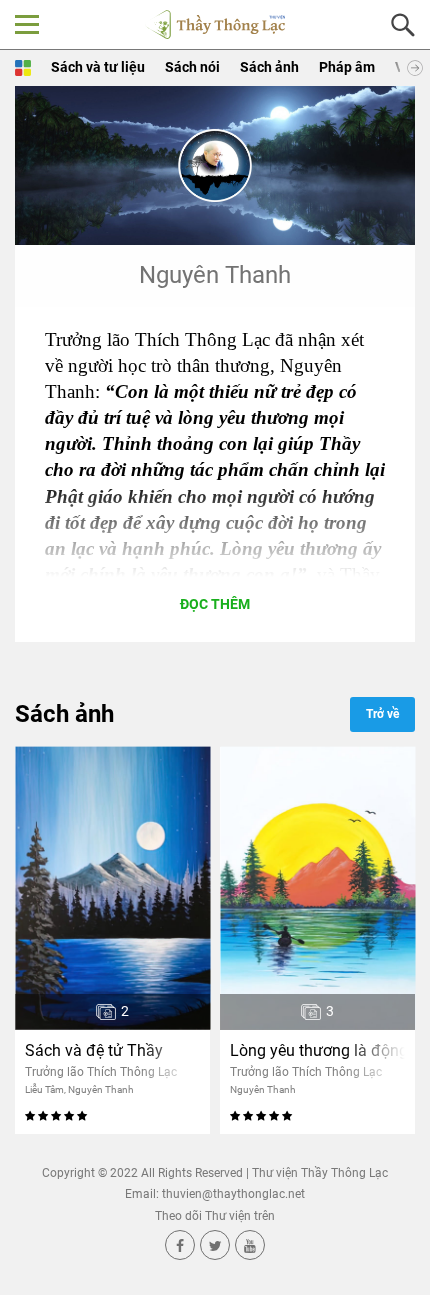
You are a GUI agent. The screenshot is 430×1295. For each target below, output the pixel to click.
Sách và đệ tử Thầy (94, 1050)
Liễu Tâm (44, 1089)
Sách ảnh (269, 67)
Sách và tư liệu (98, 67)
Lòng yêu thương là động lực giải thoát (317, 1050)
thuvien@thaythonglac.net (233, 1194)
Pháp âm (347, 67)
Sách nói (192, 67)
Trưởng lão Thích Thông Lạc (101, 1072)
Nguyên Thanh (101, 1089)
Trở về (382, 714)
